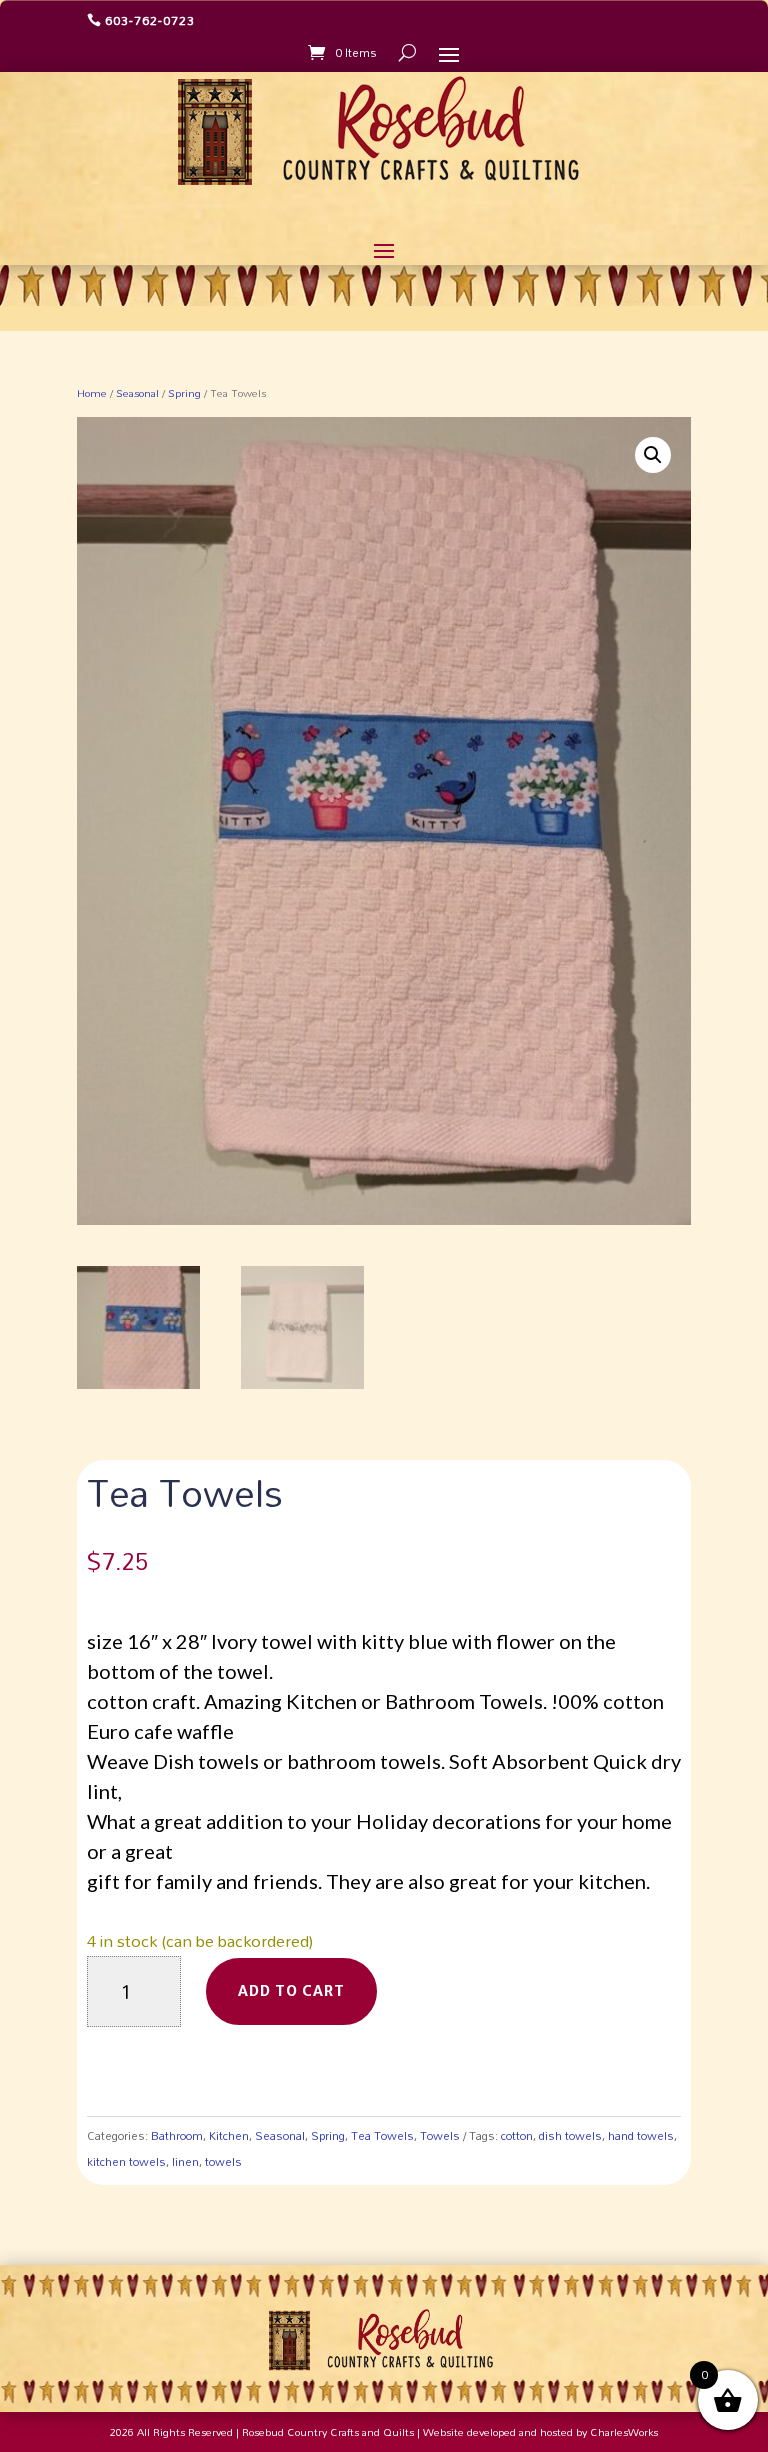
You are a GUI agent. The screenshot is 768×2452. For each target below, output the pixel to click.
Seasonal (137, 393)
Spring (184, 393)
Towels (440, 2135)
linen (185, 2161)
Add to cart (291, 1991)
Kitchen (229, 2135)
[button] (653, 455)
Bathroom (177, 2135)
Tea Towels (382, 2135)
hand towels (641, 2135)
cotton (517, 2135)
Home (92, 393)
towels (223, 2161)
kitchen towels (126, 2161)
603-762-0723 (150, 20)
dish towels (570, 2135)
